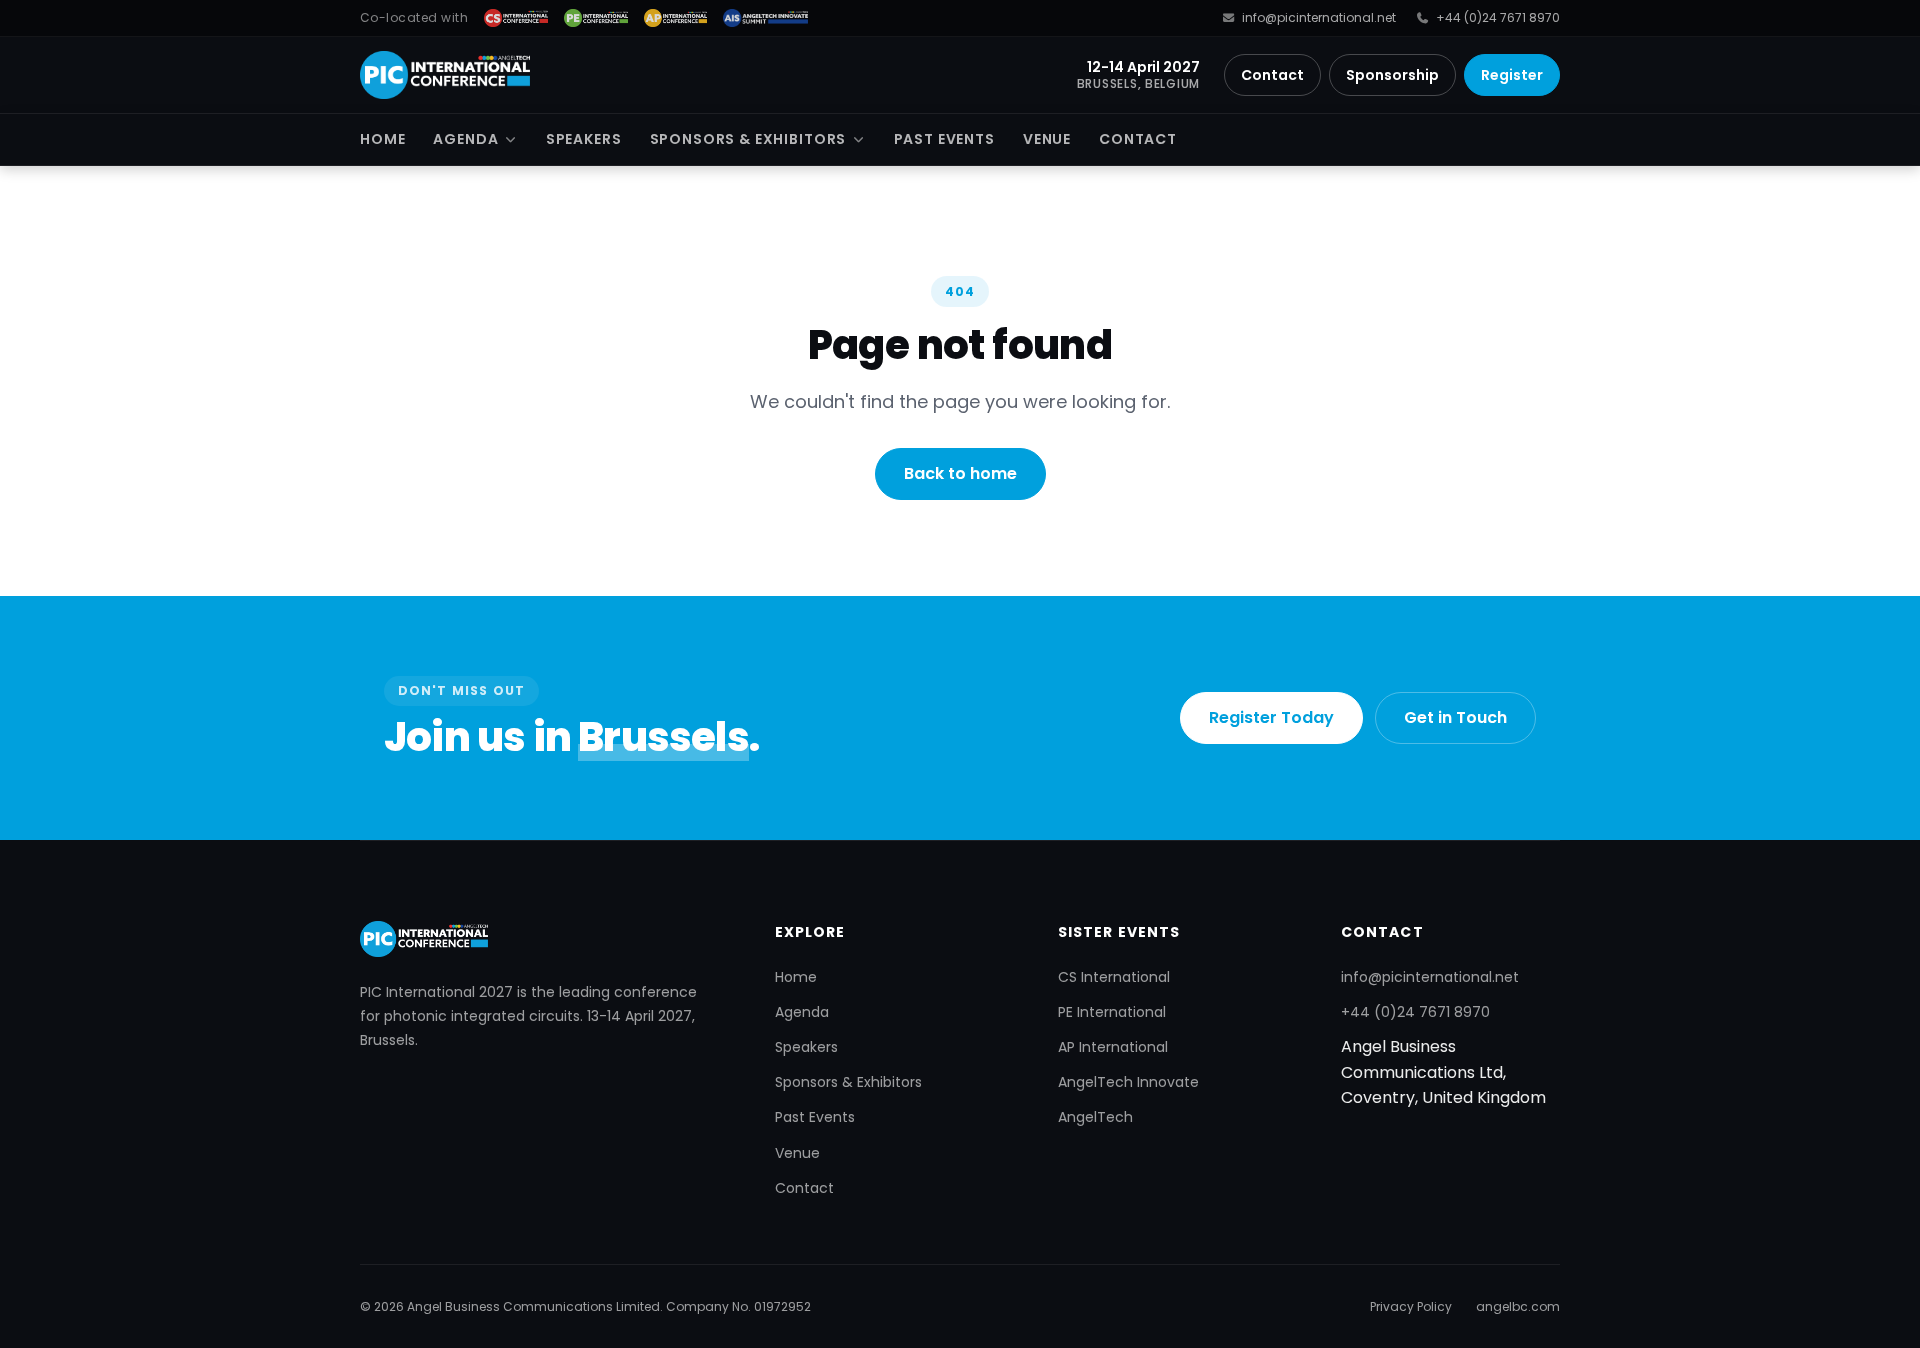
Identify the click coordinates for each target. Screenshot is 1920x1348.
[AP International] (676, 18)
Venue (1047, 139)
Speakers (584, 139)
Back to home (960, 473)
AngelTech (1095, 1117)
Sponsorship (1392, 75)
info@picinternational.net (1318, 17)
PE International (1112, 1012)
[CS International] (516, 18)
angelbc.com (1518, 1306)
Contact (1272, 75)
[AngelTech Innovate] (765, 18)
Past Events (944, 139)
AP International (1113, 1047)
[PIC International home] (445, 75)
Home (382, 139)
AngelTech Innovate (1128, 1082)
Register (1512, 75)
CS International (1114, 977)
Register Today (1271, 717)
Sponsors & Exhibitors (748, 139)
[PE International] (596, 18)
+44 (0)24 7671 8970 (1498, 17)
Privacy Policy (1411, 1306)
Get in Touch (1455, 717)
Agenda (465, 139)
